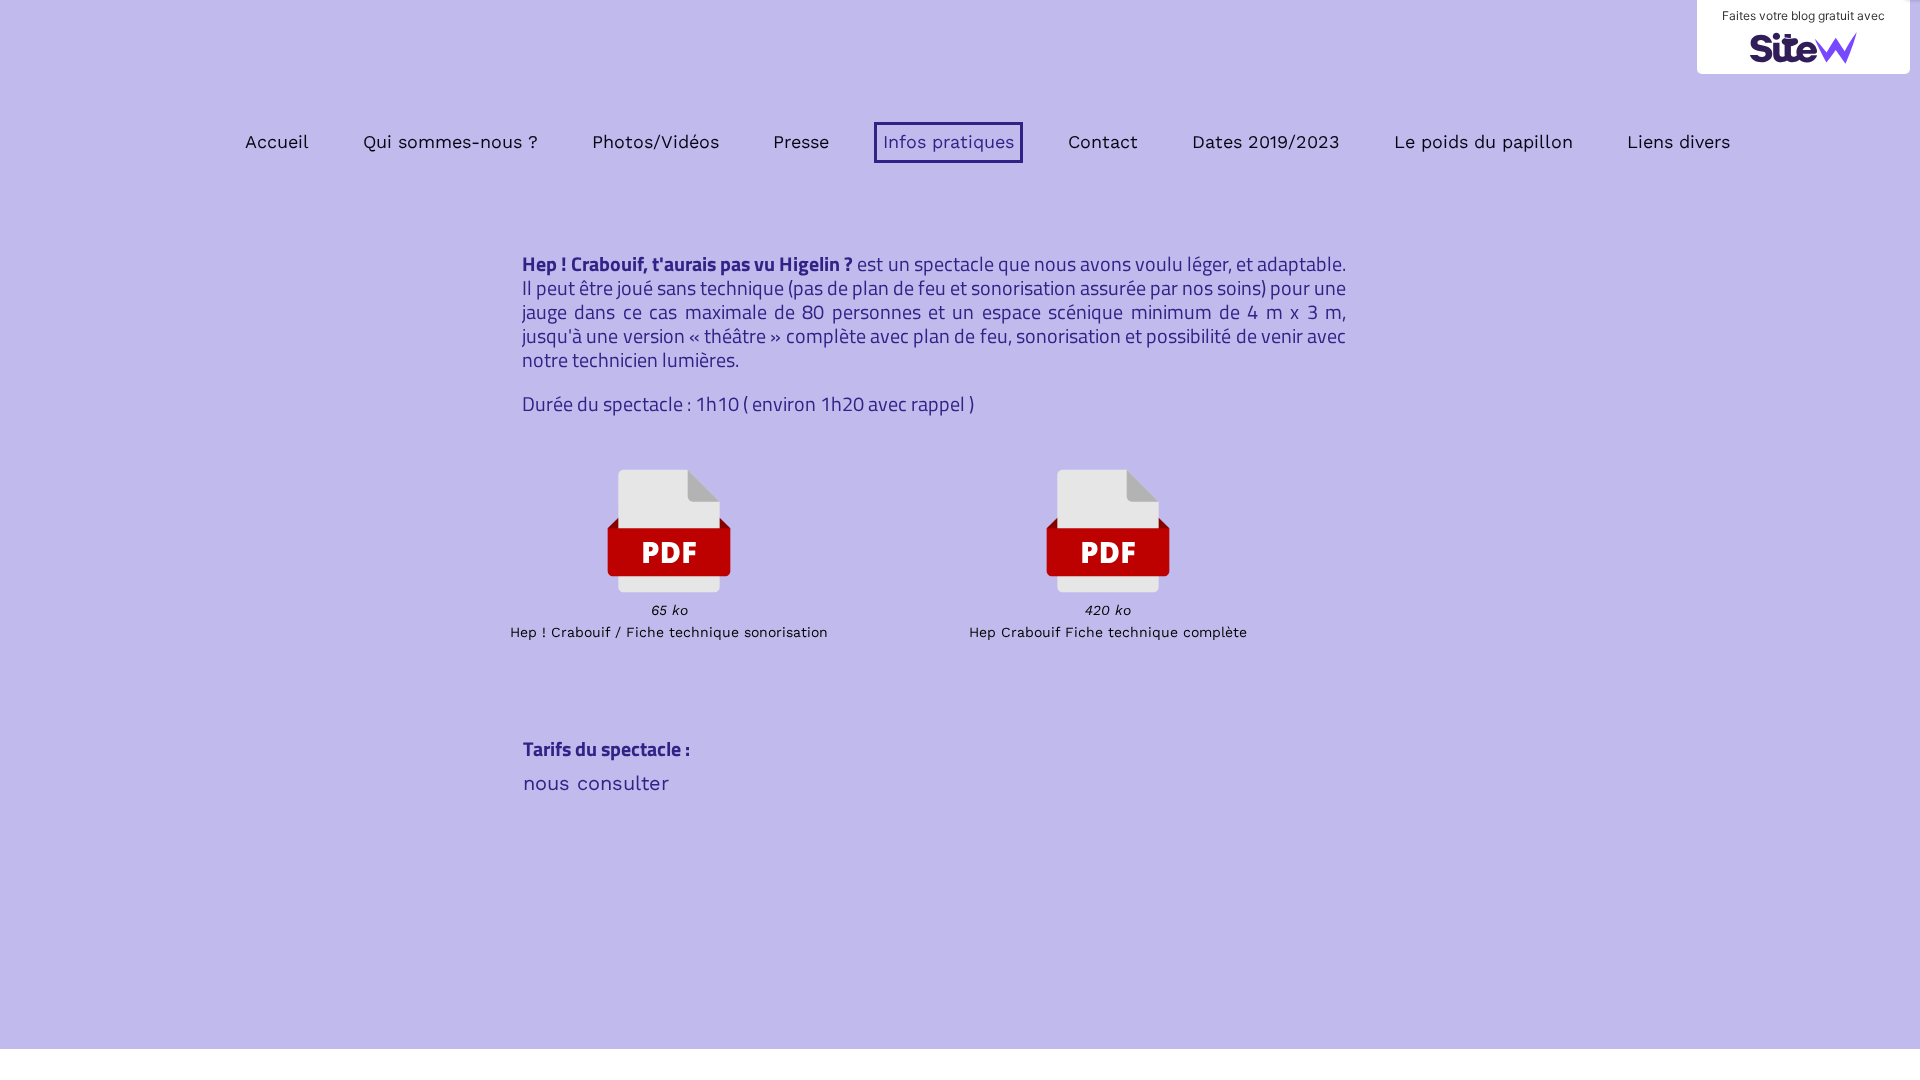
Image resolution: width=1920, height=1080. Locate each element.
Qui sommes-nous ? (450, 141)
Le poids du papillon (1483, 141)
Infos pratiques (948, 141)
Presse (801, 141)
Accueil (277, 141)
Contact (1103, 141)
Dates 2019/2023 (1266, 141)
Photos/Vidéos (655, 141)
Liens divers (1678, 141)
